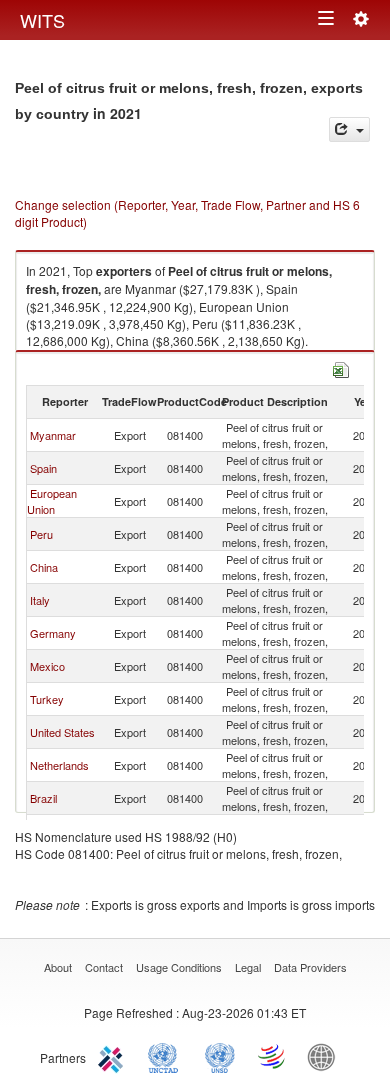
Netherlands (59, 765)
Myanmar (53, 435)
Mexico (47, 666)
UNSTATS (220, 1056)
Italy (40, 600)
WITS (42, 20)
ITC (114, 1056)
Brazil (43, 798)
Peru (41, 534)
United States (62, 732)
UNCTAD (167, 1056)
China (44, 567)
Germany (53, 633)
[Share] (349, 129)
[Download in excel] (341, 367)
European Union (52, 501)
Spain (43, 468)
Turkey (47, 699)
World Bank (326, 1056)
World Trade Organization (273, 1056)
